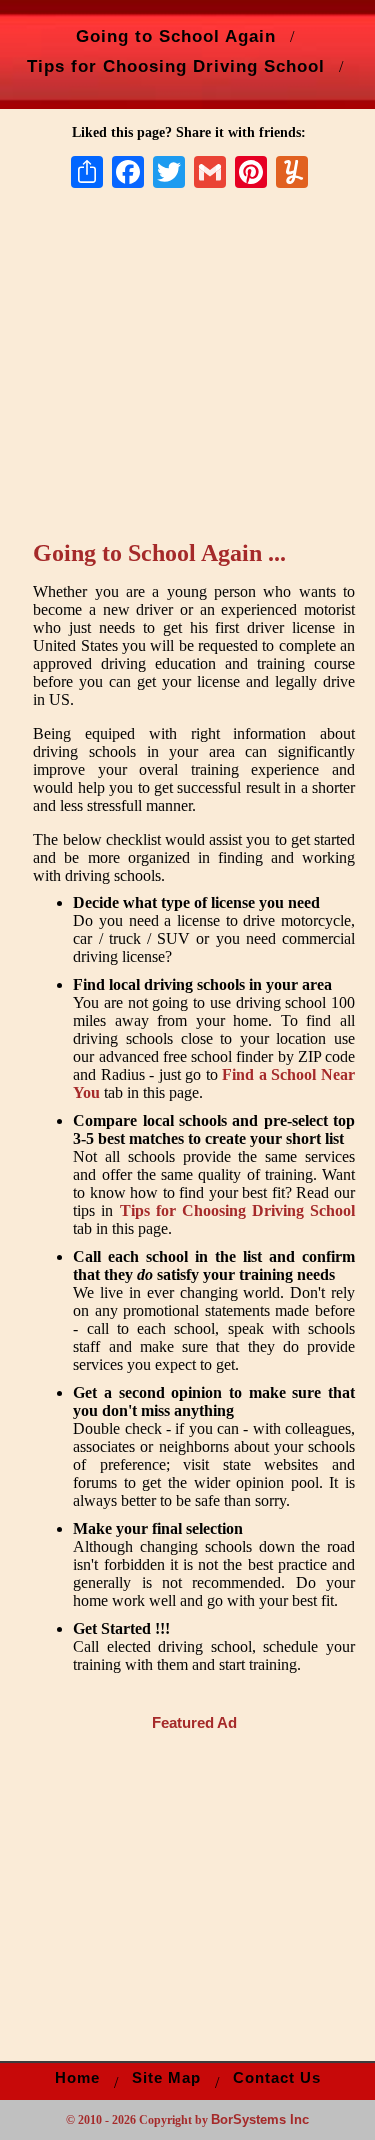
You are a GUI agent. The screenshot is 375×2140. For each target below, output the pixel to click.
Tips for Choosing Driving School (176, 66)
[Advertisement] (201, 377)
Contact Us (277, 2078)
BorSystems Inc (260, 2119)
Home (77, 2078)
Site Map (166, 2078)
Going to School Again (176, 36)
